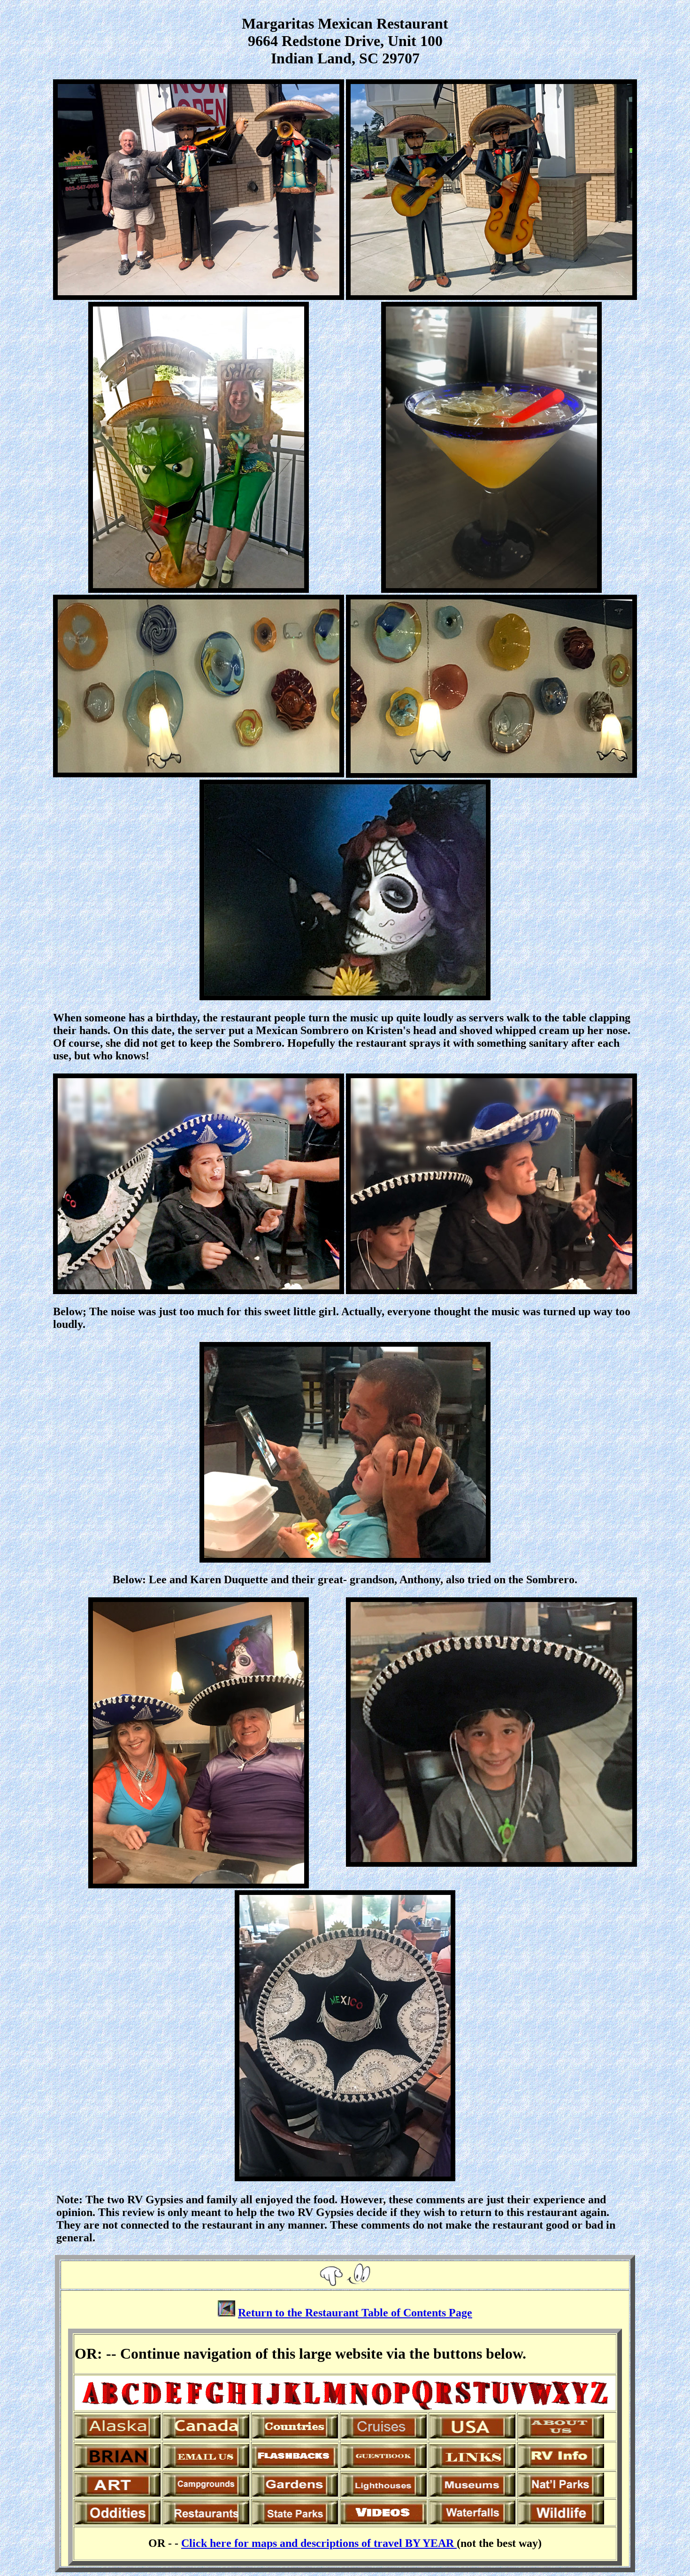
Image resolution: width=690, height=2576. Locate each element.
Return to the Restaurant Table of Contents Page (355, 2313)
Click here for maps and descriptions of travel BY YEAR (319, 2543)
